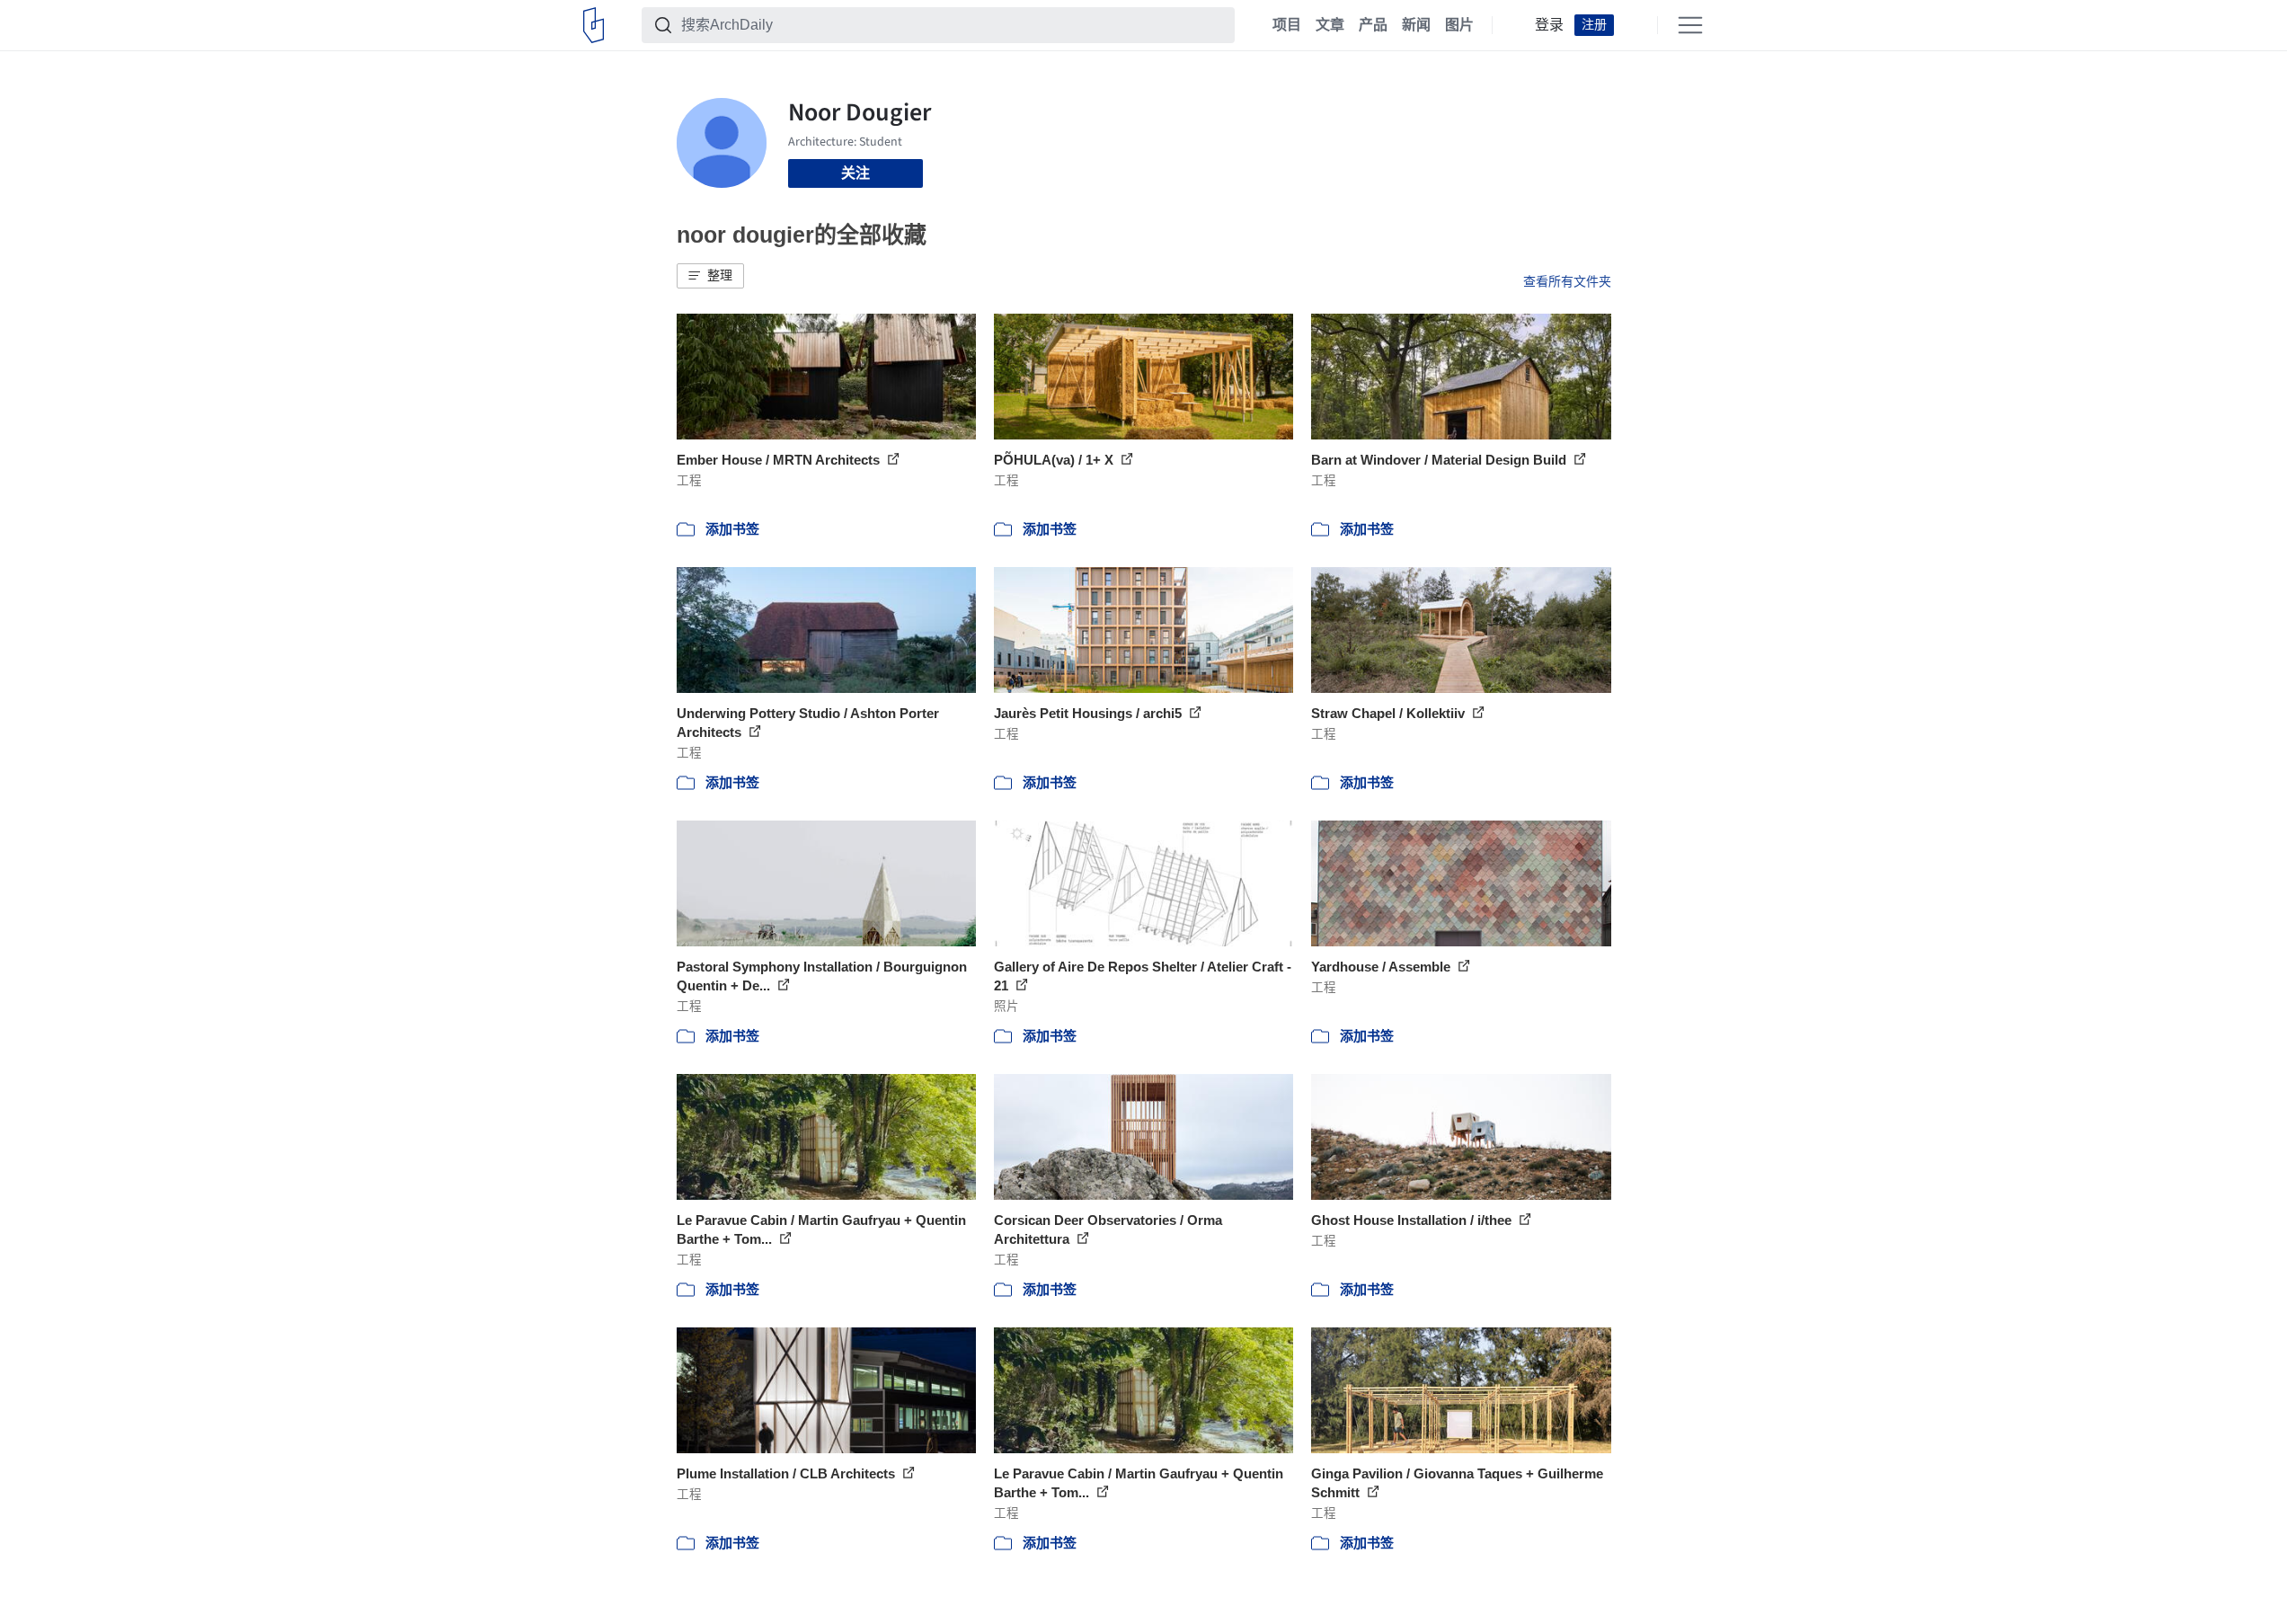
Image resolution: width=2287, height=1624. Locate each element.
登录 (1549, 25)
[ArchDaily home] (594, 25)
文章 (1330, 25)
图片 (1459, 25)
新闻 (1416, 25)
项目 (1287, 25)
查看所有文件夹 (1567, 281)
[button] (710, 276)
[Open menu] (1690, 25)
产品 (1373, 25)
